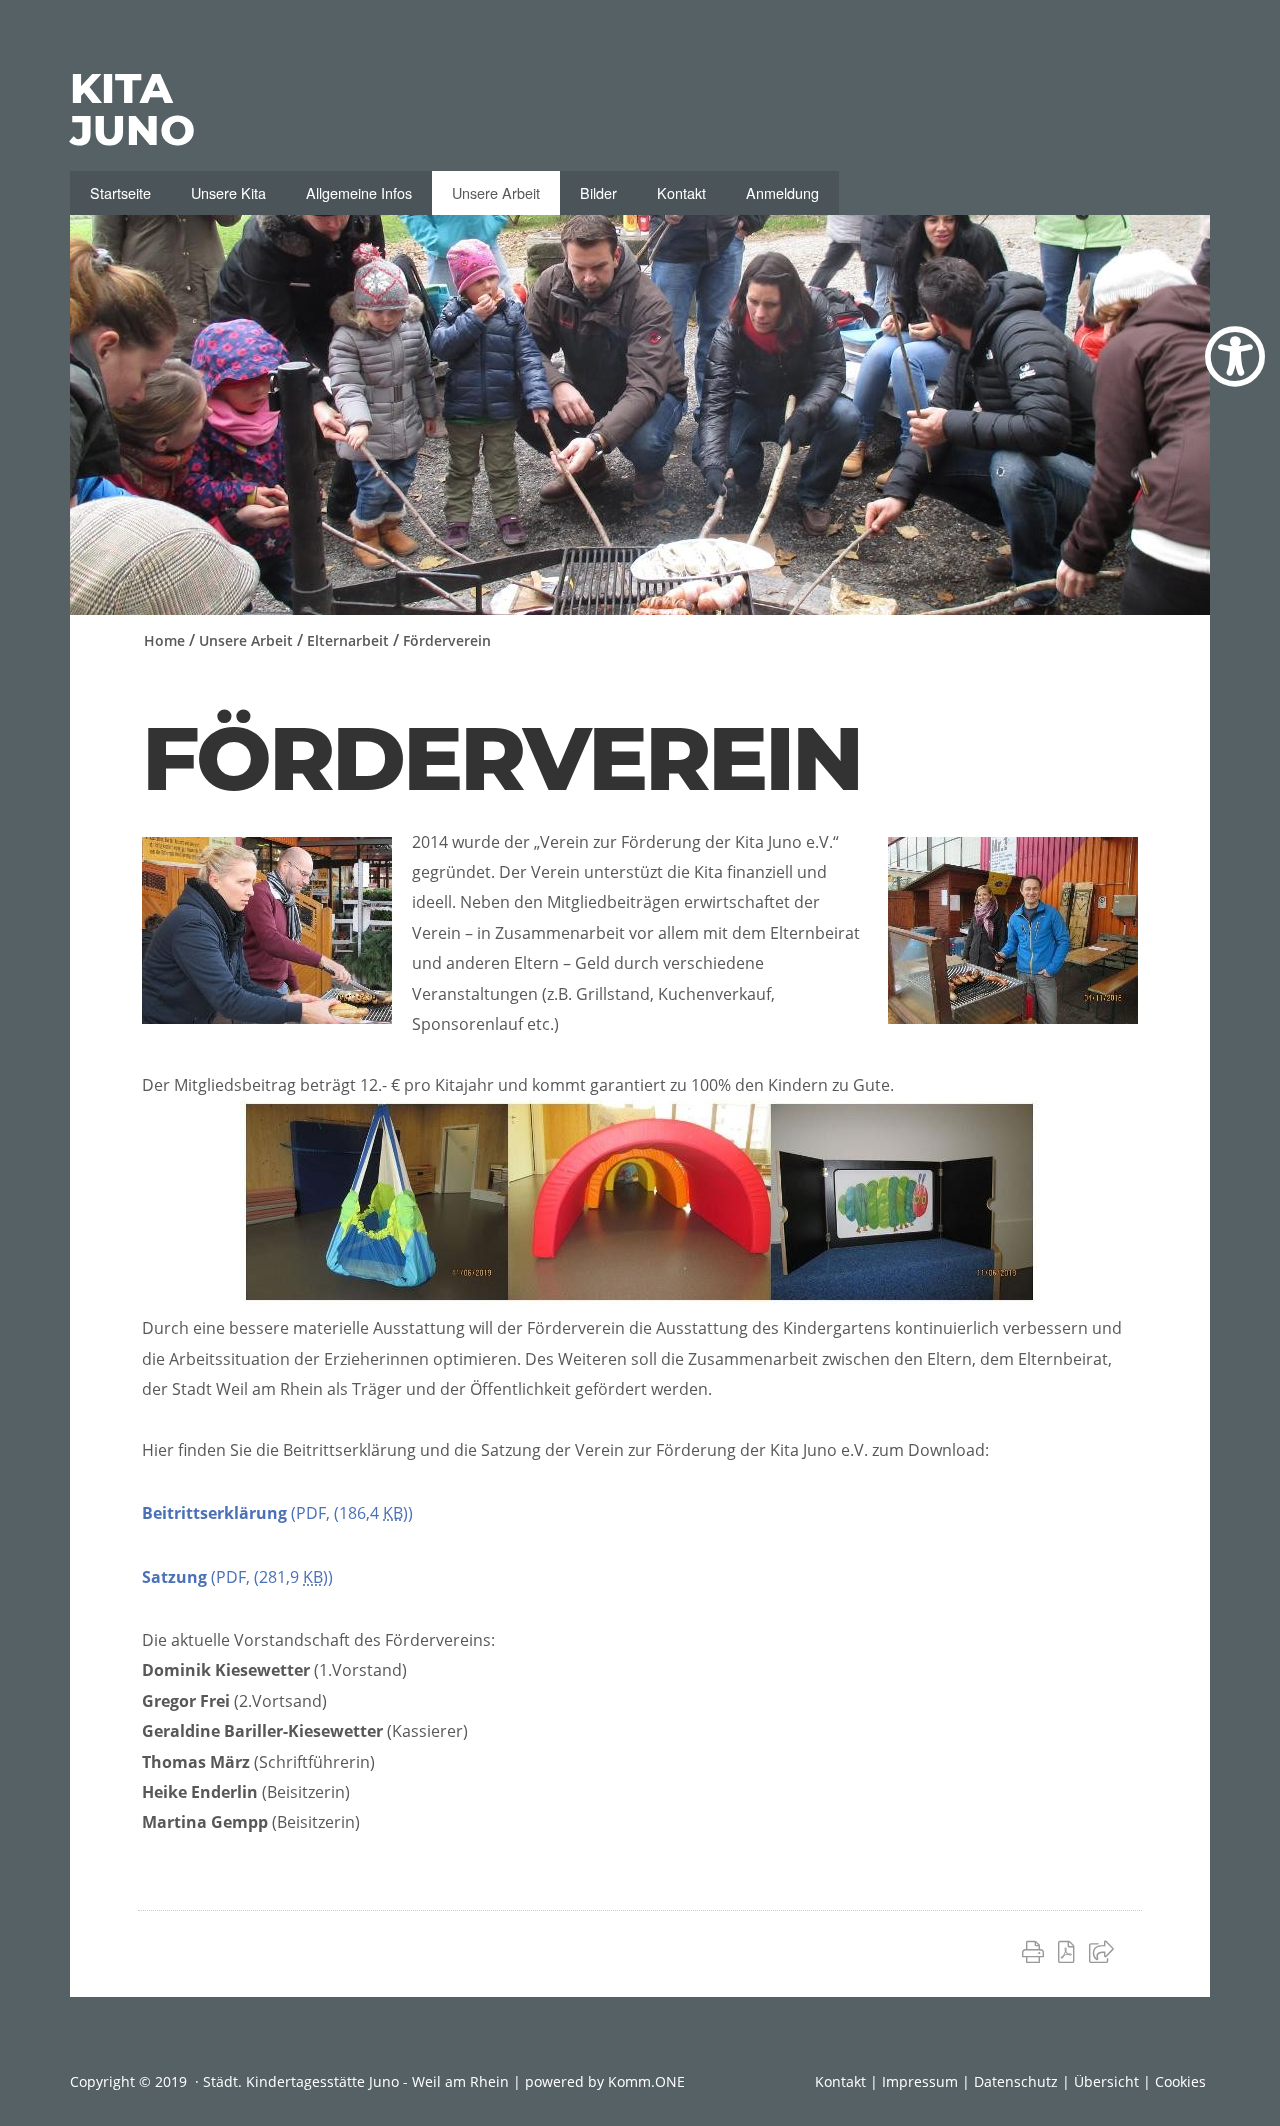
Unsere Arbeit (496, 192)
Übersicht (1106, 2081)
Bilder (598, 192)
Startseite (120, 192)
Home (164, 640)
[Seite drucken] (1037, 1951)
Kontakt (681, 192)
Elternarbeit (348, 640)
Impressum (920, 2081)
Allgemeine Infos (359, 192)
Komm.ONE (646, 2081)
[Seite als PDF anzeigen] (1070, 1951)
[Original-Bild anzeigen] (1013, 1018)
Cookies (1180, 2081)
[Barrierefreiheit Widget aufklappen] (1235, 357)
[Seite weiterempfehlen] (1105, 1951)
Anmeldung (782, 192)
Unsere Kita (228, 192)
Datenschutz (1016, 2081)
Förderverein (447, 640)
